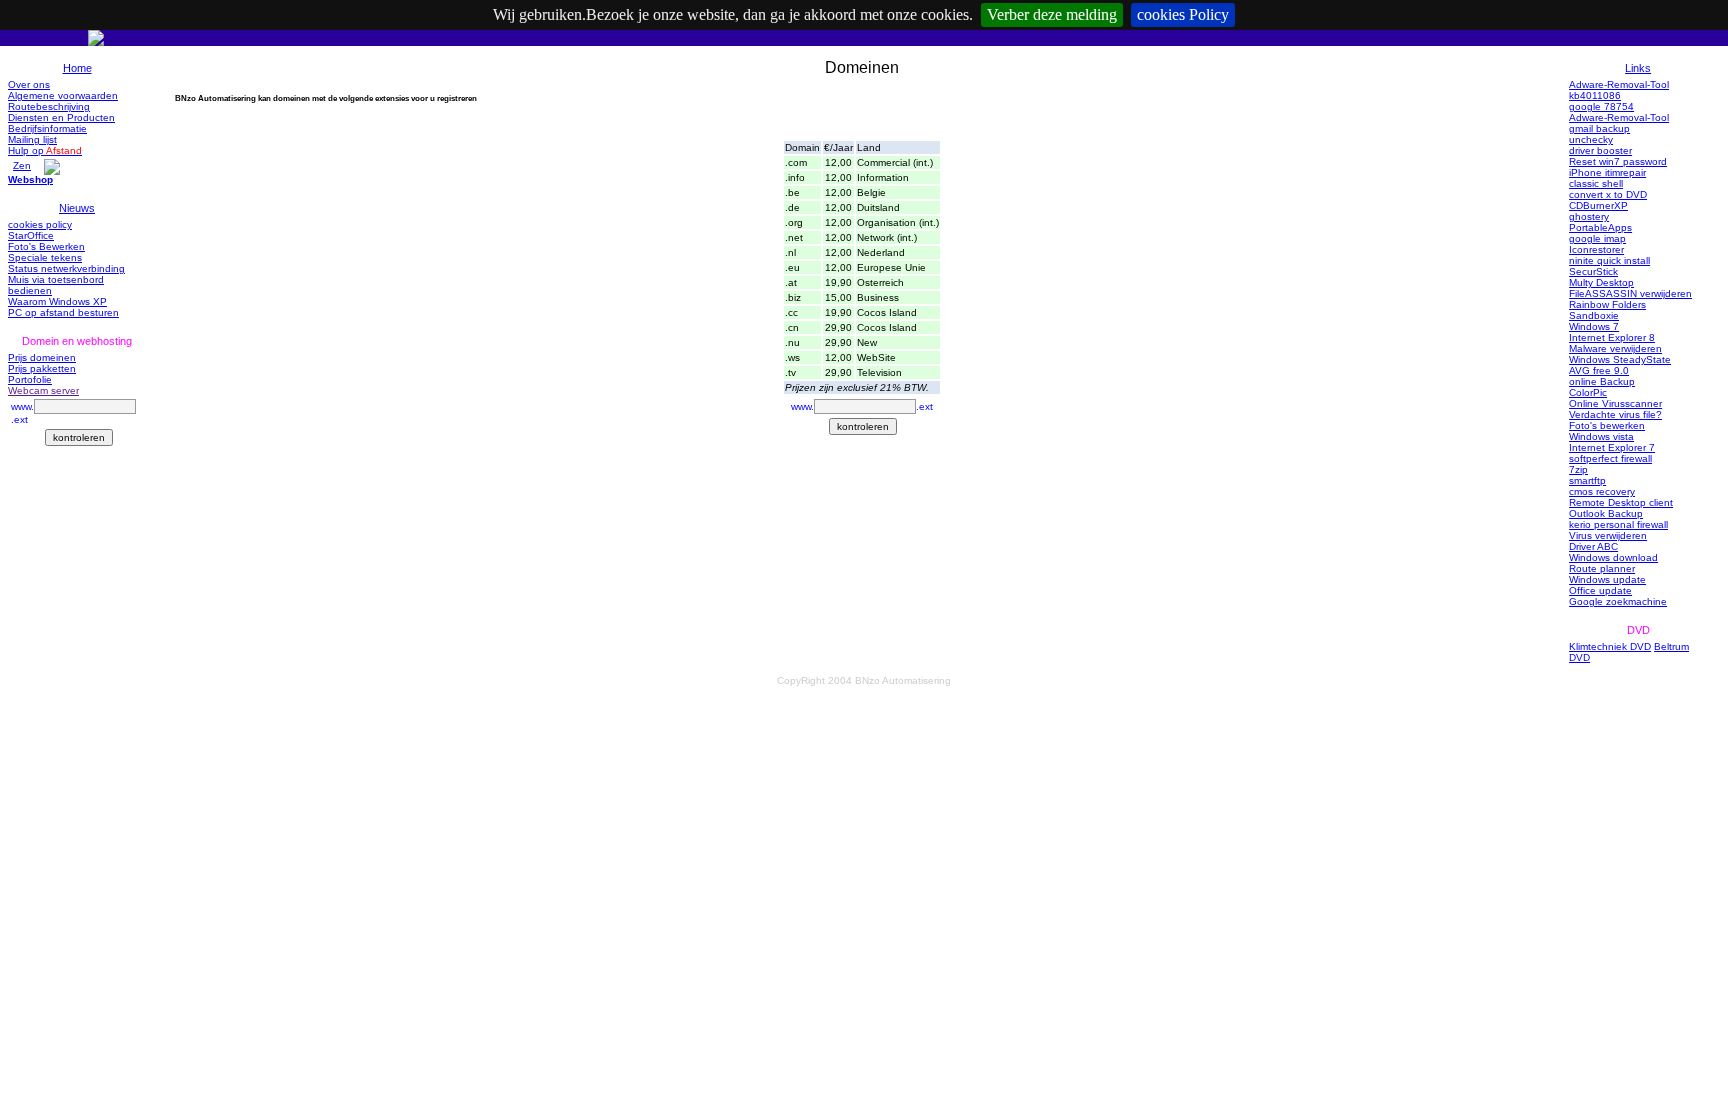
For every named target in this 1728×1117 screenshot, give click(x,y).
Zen (22, 165)
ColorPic (1588, 392)
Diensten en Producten (61, 117)
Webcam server (43, 390)
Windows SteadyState (1620, 359)
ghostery (1589, 216)
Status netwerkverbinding (66, 268)
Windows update (1607, 579)
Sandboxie (1594, 315)
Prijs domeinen (42, 357)
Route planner (1602, 568)
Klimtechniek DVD (1610, 646)
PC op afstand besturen (63, 312)
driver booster (1600, 150)
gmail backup (1599, 128)
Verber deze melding (1052, 14)
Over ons (29, 84)
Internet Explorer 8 (1612, 337)
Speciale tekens (45, 257)
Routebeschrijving (49, 106)
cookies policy (40, 224)
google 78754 (1601, 106)
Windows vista (1601, 436)
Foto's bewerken (1607, 425)
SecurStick (1593, 271)
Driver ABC (1593, 546)
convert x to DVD (1608, 194)
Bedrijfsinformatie (47, 128)
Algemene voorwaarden (63, 95)
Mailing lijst (32, 139)
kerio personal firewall (1618, 524)
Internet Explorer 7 (1612, 447)
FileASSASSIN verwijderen (1630, 293)
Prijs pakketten (42, 368)
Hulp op (45, 150)
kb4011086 (1595, 95)
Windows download (1613, 557)
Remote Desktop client (1621, 502)
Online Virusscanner (1615, 403)
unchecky (1591, 139)
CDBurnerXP (1598, 205)
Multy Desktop (1601, 282)
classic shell (1596, 183)
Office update (1600, 590)
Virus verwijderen (1608, 535)
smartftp (1587, 480)
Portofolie (30, 379)
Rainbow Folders (1607, 304)
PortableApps (1600, 227)
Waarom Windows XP (57, 301)
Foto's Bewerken (46, 246)
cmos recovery (1602, 491)
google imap (1597, 238)
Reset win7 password (1618, 161)
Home (77, 68)
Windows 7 (1594, 326)
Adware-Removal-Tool (1619, 84)
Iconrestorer (1596, 249)
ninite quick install (1609, 260)
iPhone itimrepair (1607, 172)
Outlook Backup (1606, 513)
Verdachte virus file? (1615, 414)
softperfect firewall (1610, 458)
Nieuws (77, 208)
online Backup (1602, 381)
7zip (1578, 469)
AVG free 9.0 (1599, 370)
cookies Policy (1183, 14)
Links (1638, 68)
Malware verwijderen (1615, 348)
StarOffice (31, 235)
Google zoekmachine (1618, 601)
